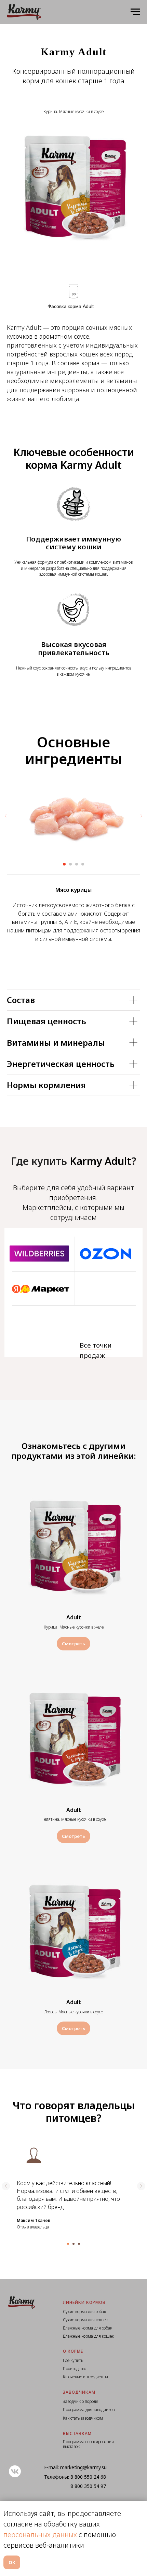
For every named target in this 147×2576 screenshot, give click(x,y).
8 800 (77, 2477)
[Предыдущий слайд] (6, 816)
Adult (74, 1617)
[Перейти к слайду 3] (77, 864)
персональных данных (40, 2535)
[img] (39, 1254)
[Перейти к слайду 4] (83, 864)
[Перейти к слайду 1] (64, 864)
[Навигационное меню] (135, 12)
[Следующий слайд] (141, 816)
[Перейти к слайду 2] (70, 864)
